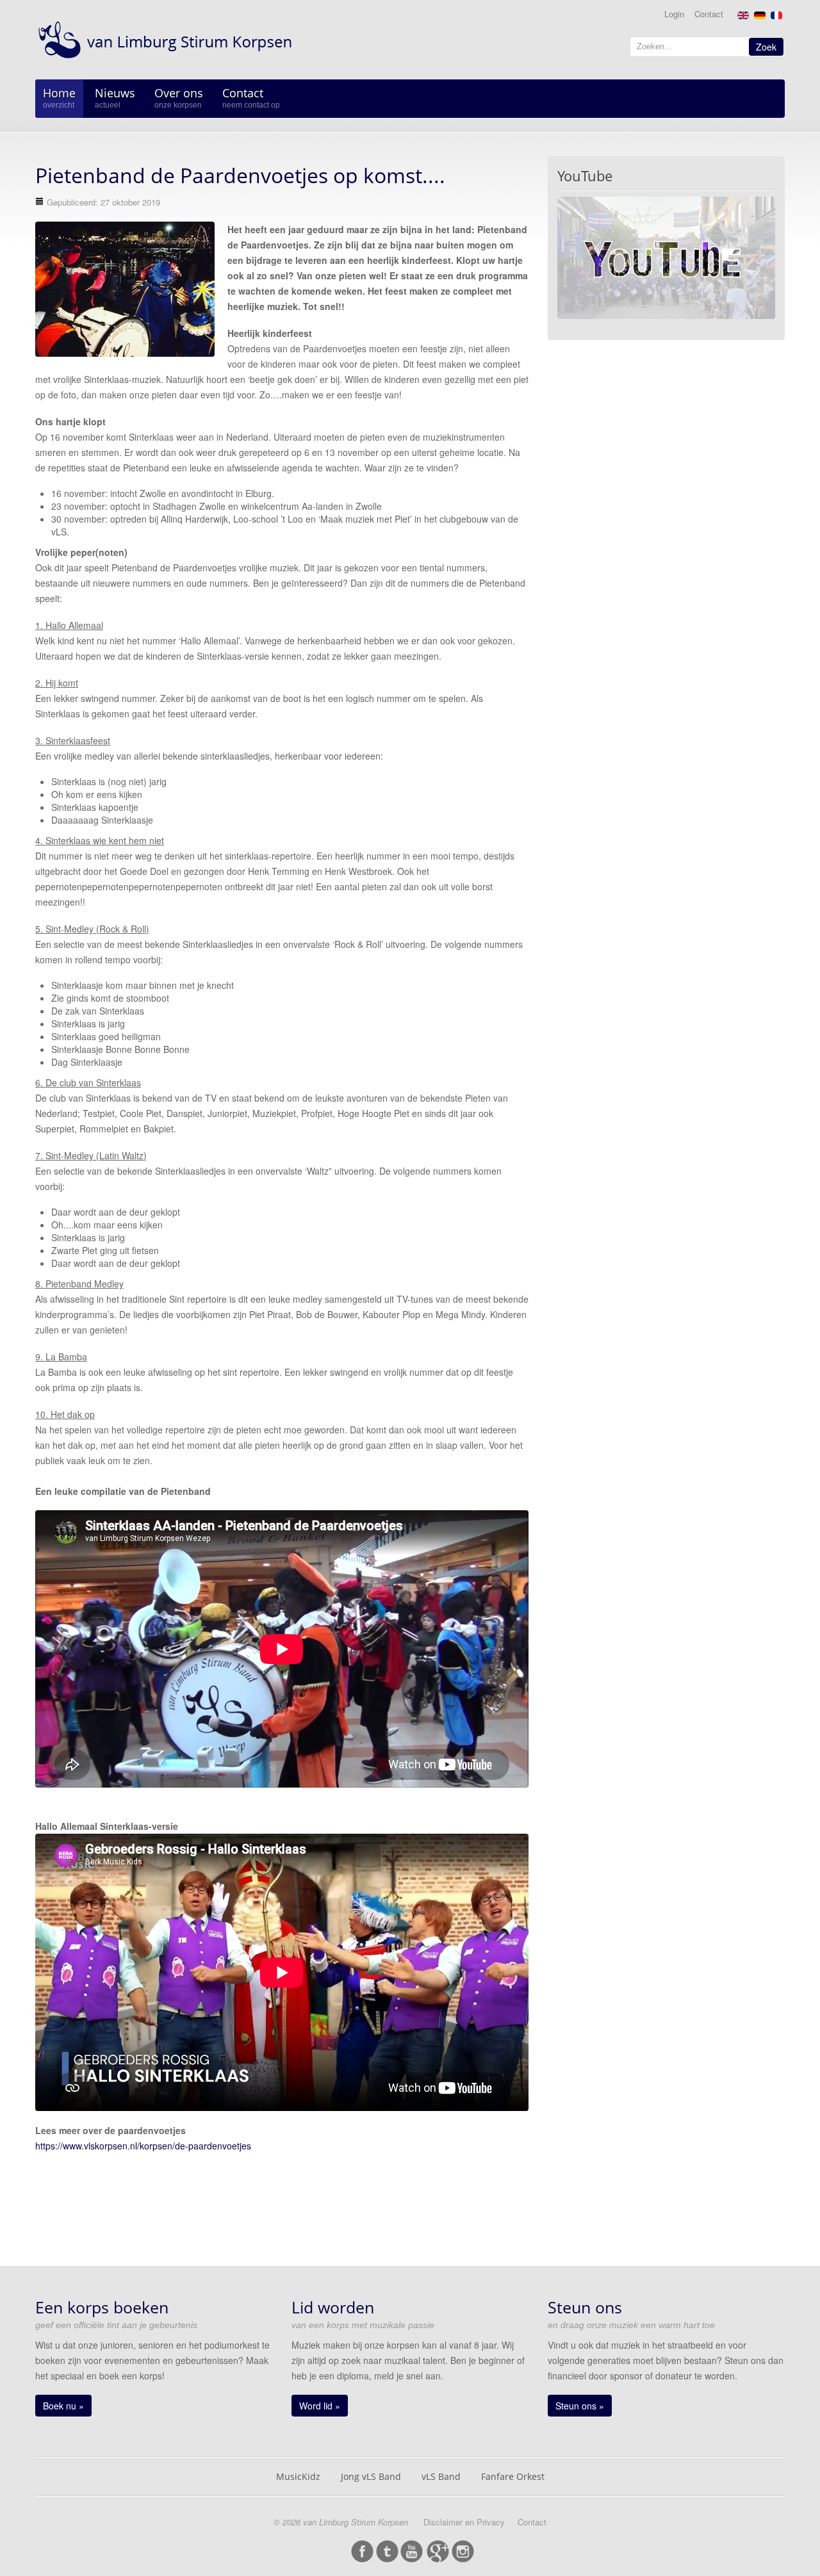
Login (674, 14)
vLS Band (441, 2476)
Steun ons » (580, 2406)
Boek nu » (63, 2406)
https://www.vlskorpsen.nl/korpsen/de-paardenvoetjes (143, 2146)
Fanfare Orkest (513, 2476)
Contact (709, 14)
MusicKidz (298, 2476)
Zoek (766, 47)
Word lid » (320, 2406)
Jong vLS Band (371, 2476)
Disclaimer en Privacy (464, 2522)
